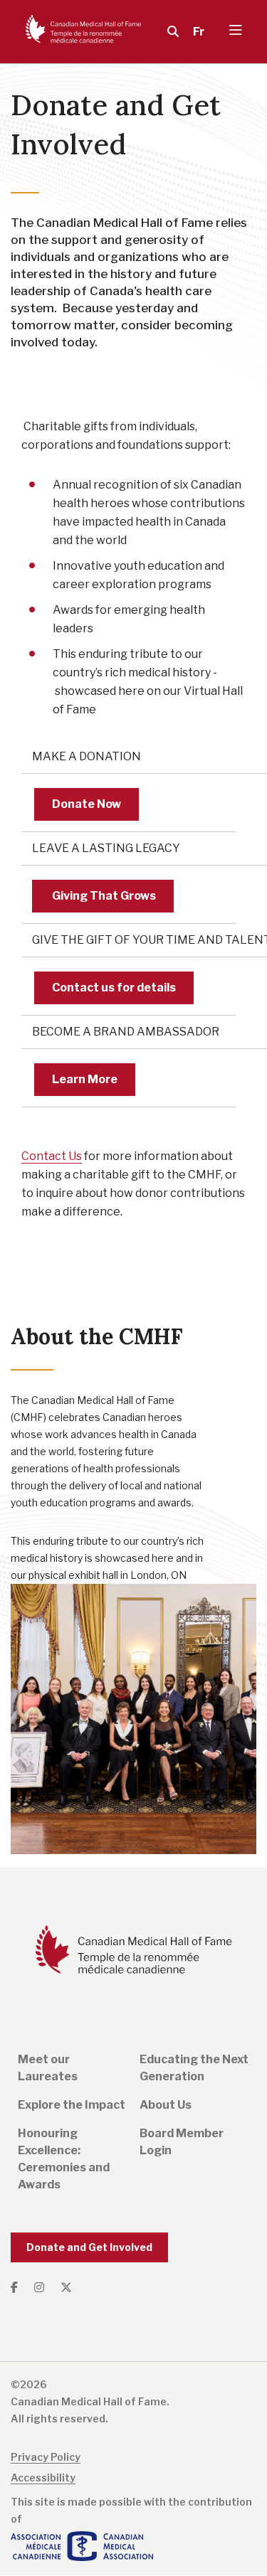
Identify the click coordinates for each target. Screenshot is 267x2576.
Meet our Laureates (48, 2068)
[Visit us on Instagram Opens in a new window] (40, 2288)
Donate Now (87, 804)
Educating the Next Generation (194, 2068)
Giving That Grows (103, 896)
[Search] (169, 32)
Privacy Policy (46, 2457)
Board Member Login (182, 2142)
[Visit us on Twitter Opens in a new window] (66, 2288)
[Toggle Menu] (236, 32)
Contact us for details (114, 988)
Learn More (85, 1079)
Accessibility (43, 2477)
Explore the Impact (72, 2105)
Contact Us (52, 1156)
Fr (199, 32)
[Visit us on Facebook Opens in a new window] (19, 2288)
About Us (166, 2105)
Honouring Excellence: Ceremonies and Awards (64, 2159)
